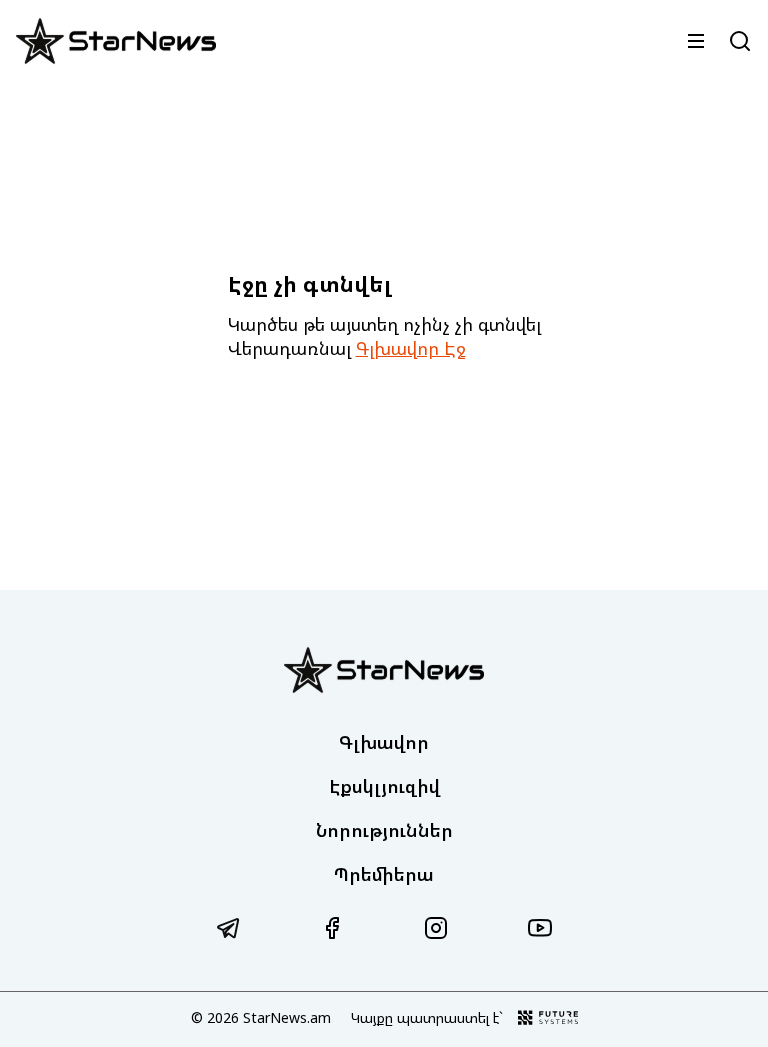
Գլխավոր (384, 742)
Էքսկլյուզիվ (384, 786)
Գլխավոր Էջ (411, 348)
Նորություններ (384, 830)
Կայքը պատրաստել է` (427, 1017)
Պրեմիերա (384, 874)
